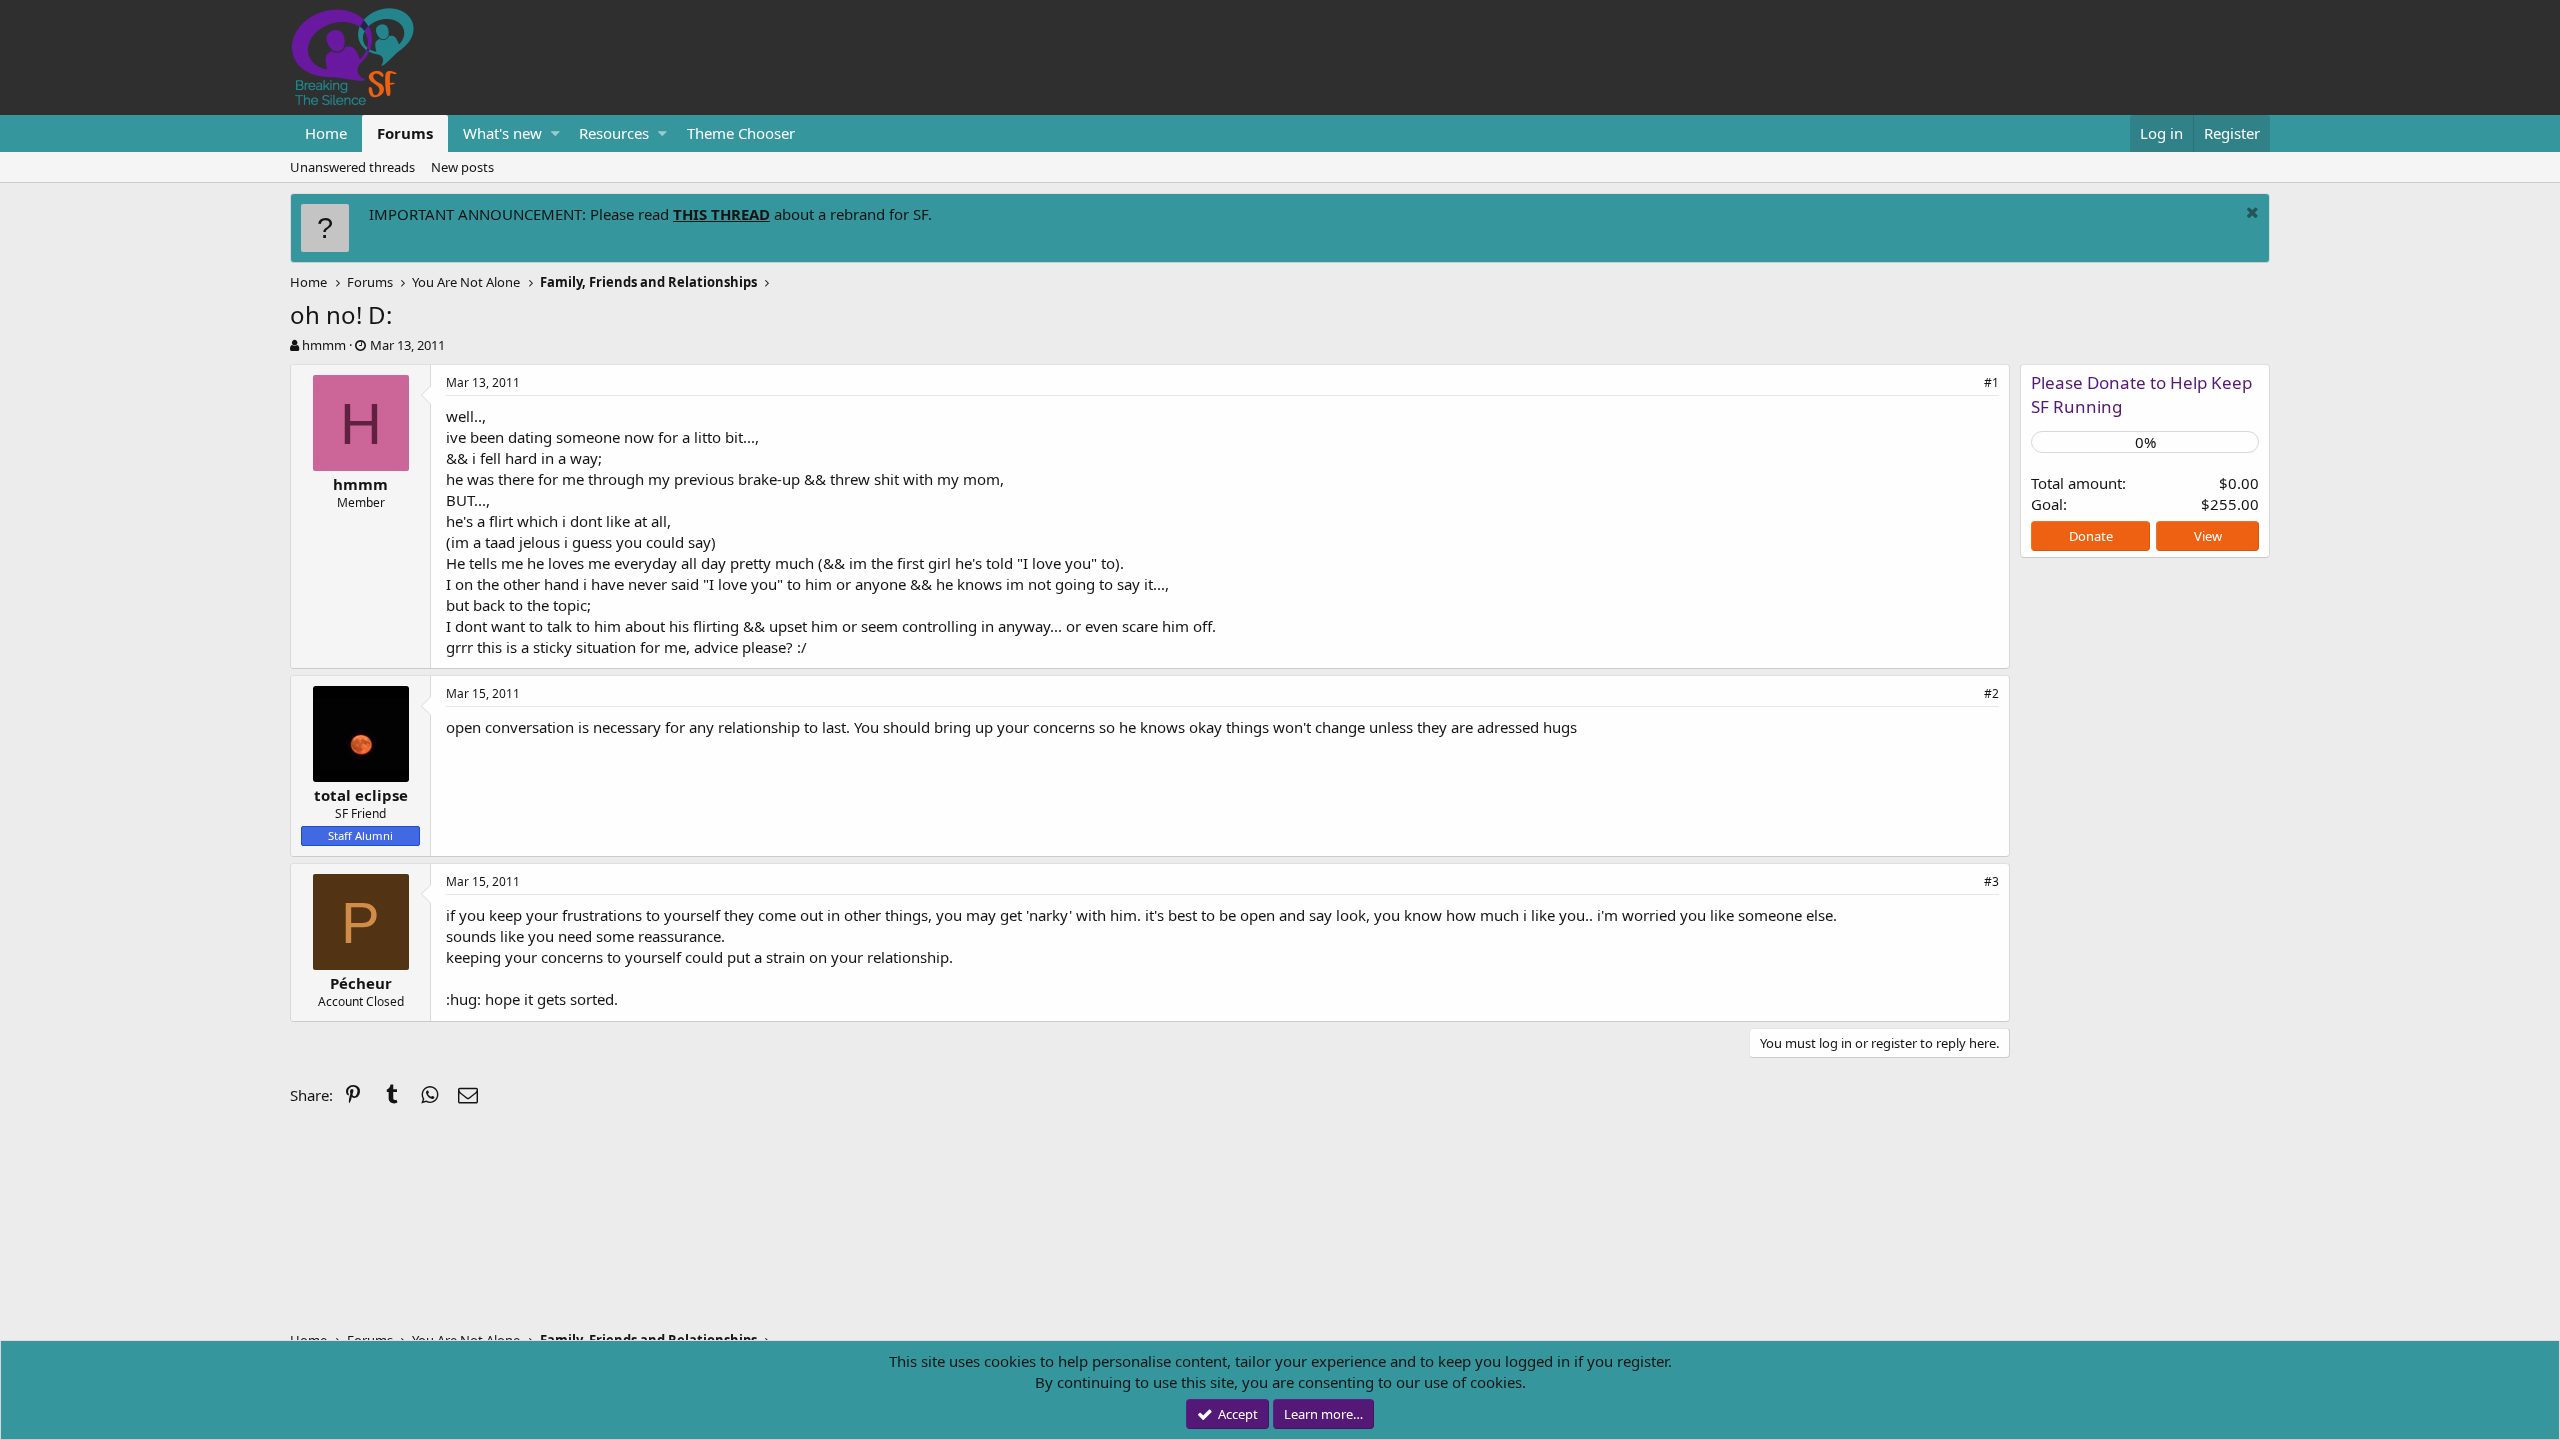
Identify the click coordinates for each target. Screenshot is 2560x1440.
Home (326, 133)
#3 (1991, 881)
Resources (614, 133)
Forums (405, 133)
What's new (502, 133)
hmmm (324, 345)
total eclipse (361, 795)
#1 (1991, 382)
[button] (555, 133)
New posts (462, 167)
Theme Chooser (741, 133)
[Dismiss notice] (2250, 214)
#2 (1991, 693)
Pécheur (361, 983)
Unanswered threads (352, 167)
